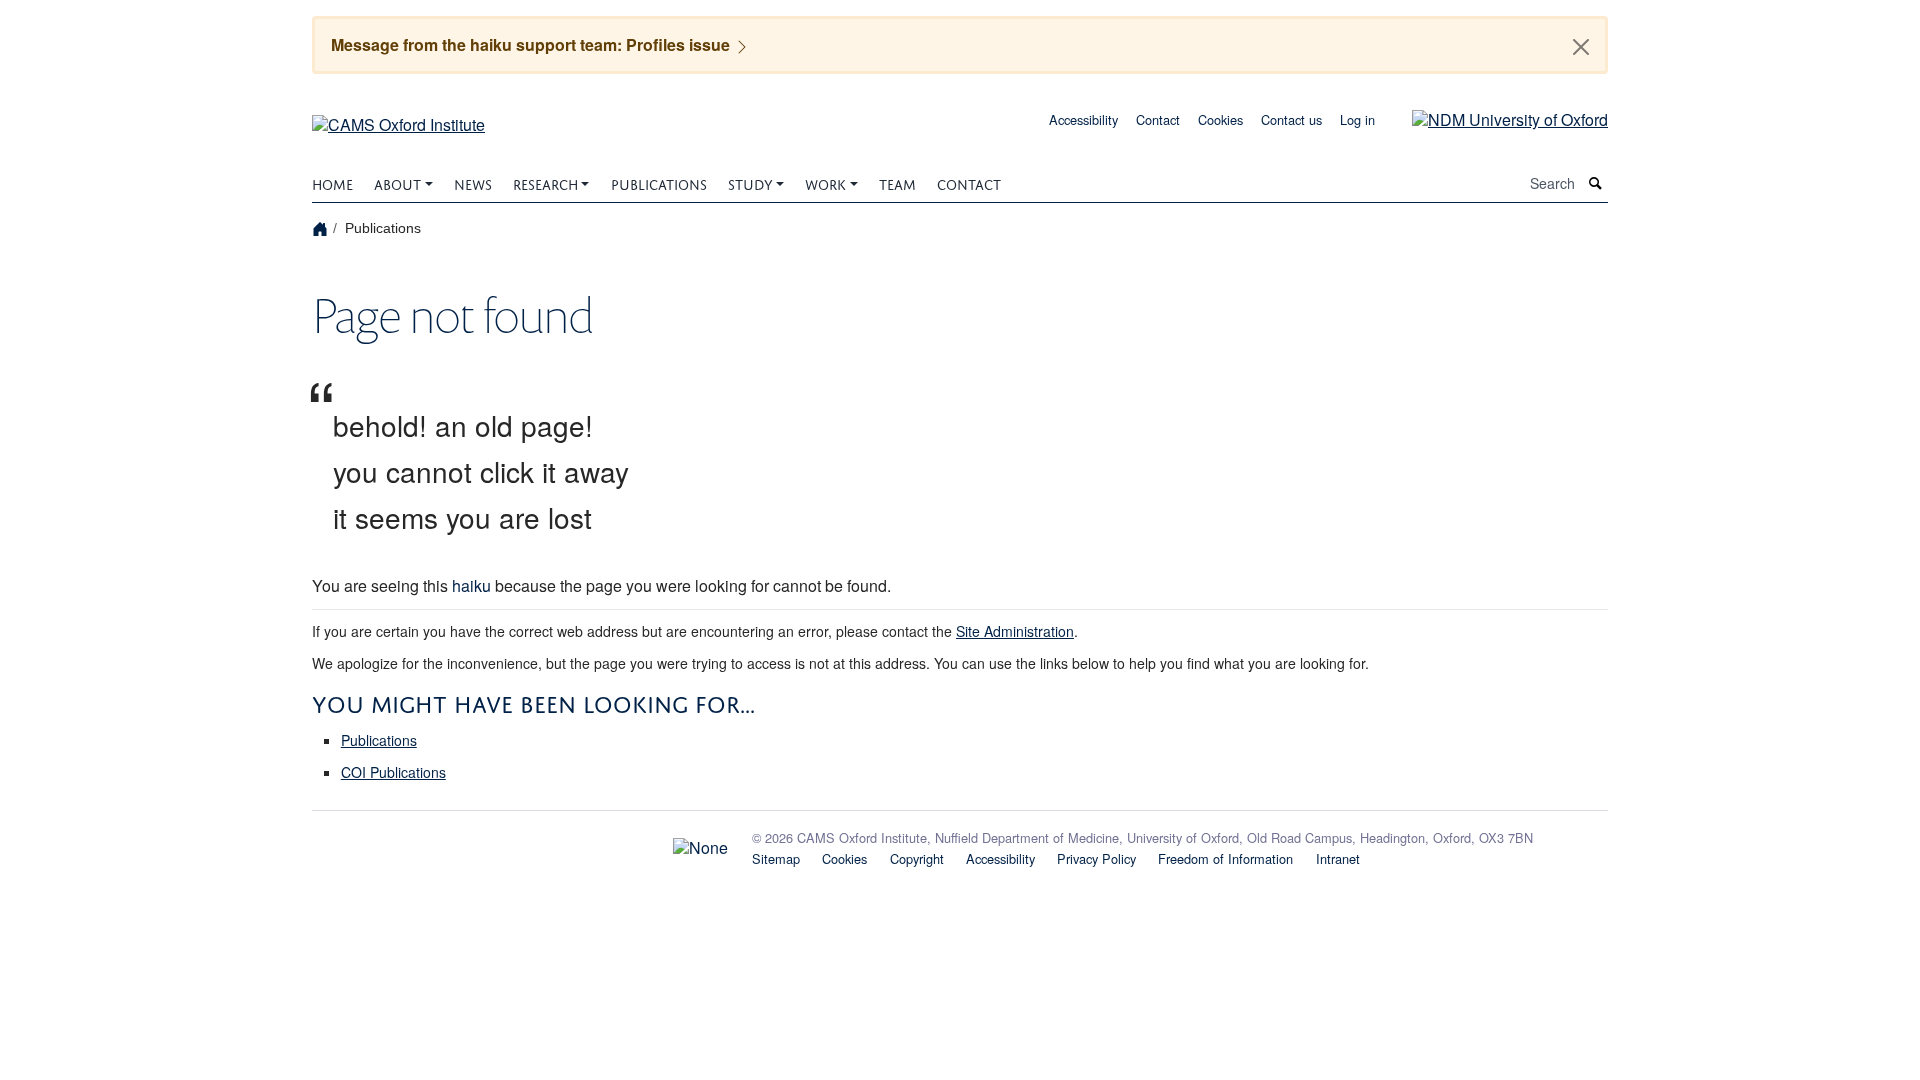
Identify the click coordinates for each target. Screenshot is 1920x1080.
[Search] (1596, 183)
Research (545, 182)
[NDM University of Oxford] (1495, 117)
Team (897, 182)
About (397, 182)
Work (825, 182)
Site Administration (1015, 631)
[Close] (1581, 47)
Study (750, 182)
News (473, 182)
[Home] (322, 227)
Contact (1158, 119)
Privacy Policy (1096, 858)
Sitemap (776, 858)
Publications (659, 182)
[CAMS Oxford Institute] (398, 117)
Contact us (1291, 119)
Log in (1357, 119)
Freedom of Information (1225, 858)
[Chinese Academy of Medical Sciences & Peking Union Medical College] (520, 842)
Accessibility (1083, 119)
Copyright (917, 858)
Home (332, 182)
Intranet (1338, 858)
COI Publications (393, 772)
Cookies (1220, 119)
